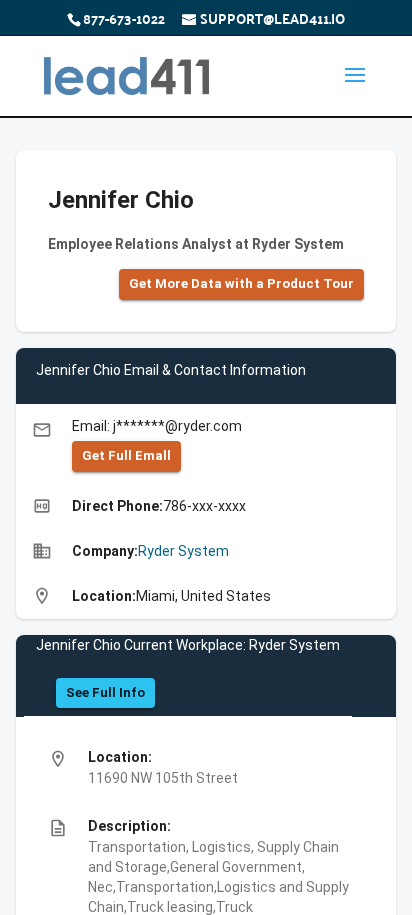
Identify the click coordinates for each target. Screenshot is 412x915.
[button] (241, 284)
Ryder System (183, 551)
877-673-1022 (124, 18)
